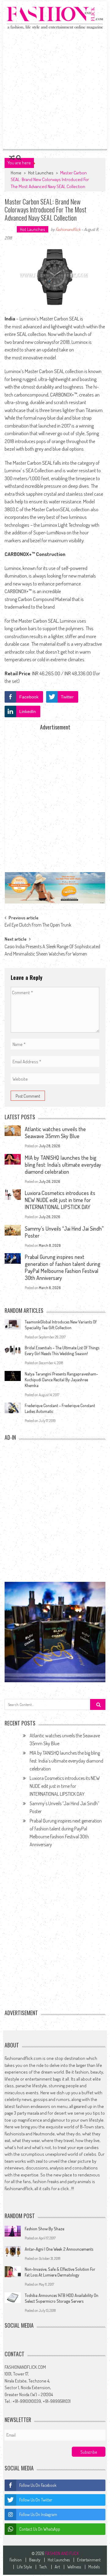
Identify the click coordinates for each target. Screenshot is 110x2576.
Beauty (35, 2560)
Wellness (74, 2567)
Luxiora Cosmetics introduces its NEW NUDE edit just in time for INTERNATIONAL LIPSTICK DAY (60, 1200)
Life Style (24, 2567)
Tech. (43, 2567)
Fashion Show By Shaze (44, 2229)
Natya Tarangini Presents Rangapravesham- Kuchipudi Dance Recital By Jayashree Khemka (61, 1380)
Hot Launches (41, 173)
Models (94, 2567)
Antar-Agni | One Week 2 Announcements (59, 2249)
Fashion (16, 2560)
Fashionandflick (68, 229)
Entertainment (89, 2560)
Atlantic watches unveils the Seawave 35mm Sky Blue (55, 1132)
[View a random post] (12, 158)
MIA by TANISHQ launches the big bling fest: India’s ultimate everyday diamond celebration (63, 1165)
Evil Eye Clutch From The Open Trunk (38, 925)
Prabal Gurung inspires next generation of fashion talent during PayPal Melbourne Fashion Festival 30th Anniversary (62, 1267)
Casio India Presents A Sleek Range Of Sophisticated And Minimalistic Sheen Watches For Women (52, 948)
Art (57, 2567)
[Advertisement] (55, 89)
